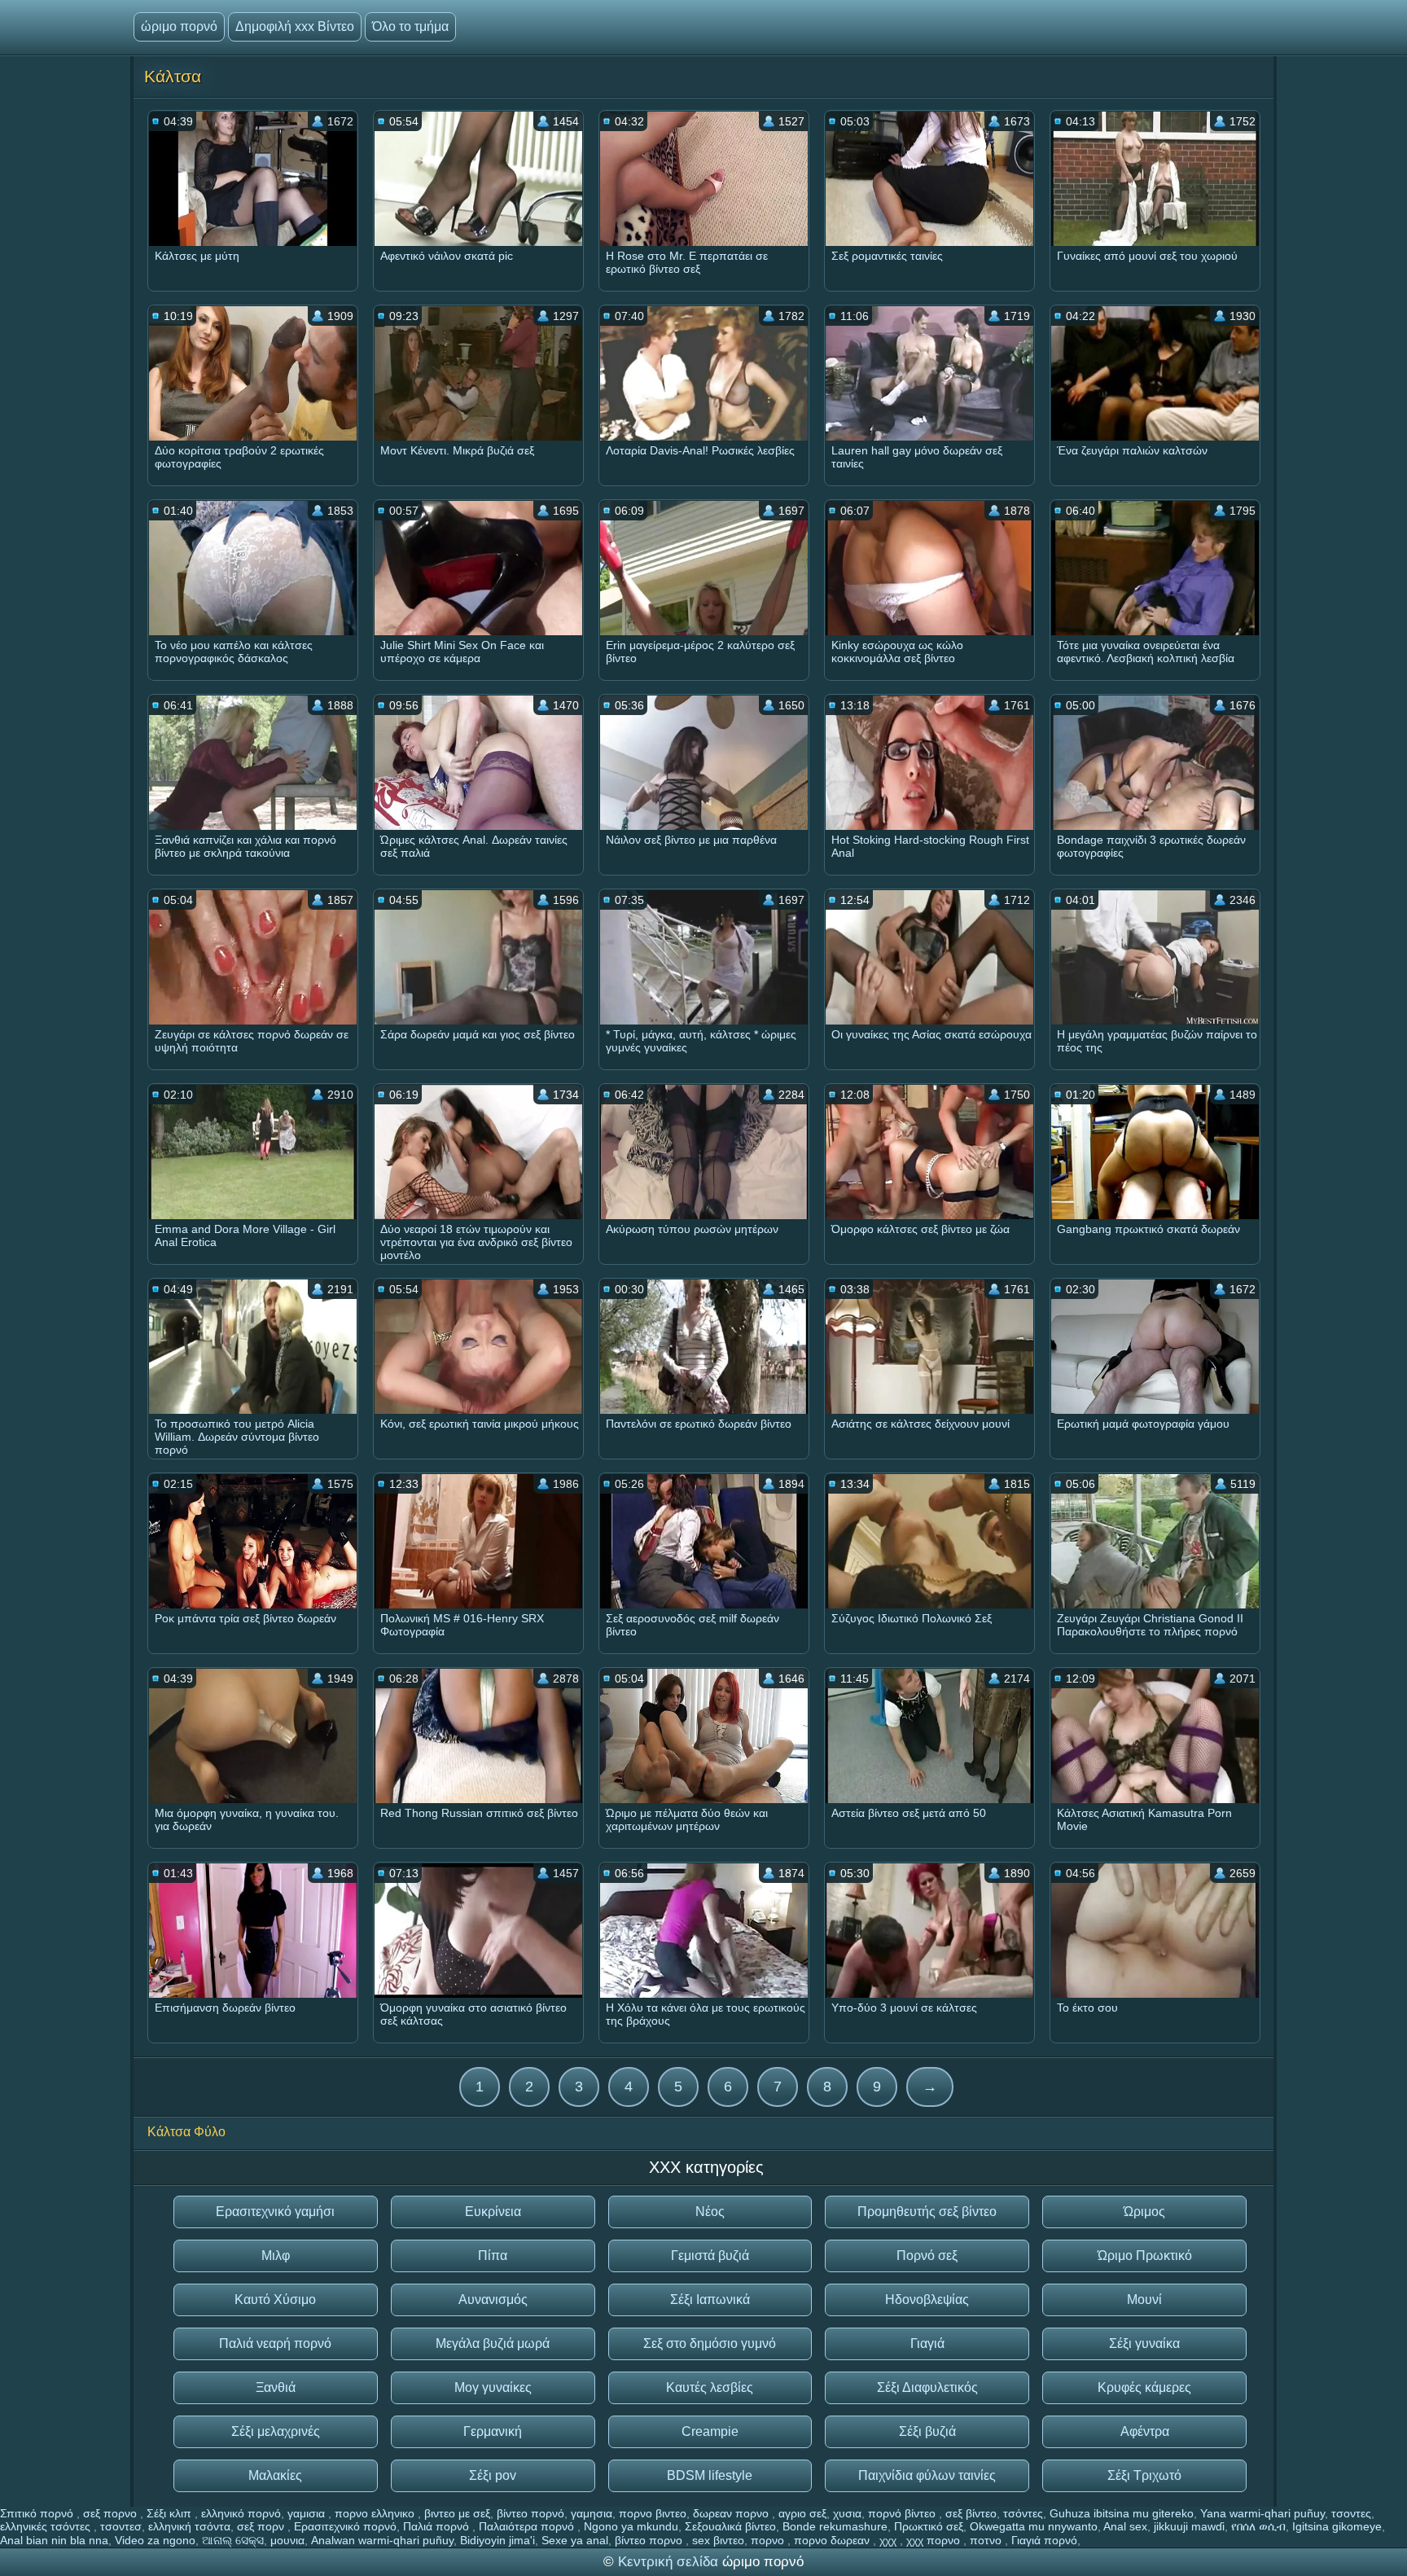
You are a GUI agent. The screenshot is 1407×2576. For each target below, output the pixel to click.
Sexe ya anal (575, 2540)
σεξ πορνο (112, 2513)
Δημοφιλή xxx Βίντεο (295, 26)
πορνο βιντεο (653, 2513)
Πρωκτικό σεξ (929, 2526)
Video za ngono (155, 2540)
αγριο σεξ (802, 2513)
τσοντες (1351, 2513)
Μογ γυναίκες (493, 2387)
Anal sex (1125, 2526)
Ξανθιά (276, 2387)
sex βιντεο (718, 2540)
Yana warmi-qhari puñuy (1262, 2513)
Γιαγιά (927, 2343)
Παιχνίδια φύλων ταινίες (927, 2475)
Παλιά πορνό (438, 2526)
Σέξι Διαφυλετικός (927, 2387)
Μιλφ (276, 2256)
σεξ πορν (262, 2526)
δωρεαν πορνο (732, 2513)
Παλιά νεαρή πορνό (275, 2343)
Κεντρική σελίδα (670, 2562)
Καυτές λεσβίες (710, 2387)
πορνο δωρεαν (833, 2540)
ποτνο (987, 2540)
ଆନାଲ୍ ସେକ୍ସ (233, 2540)
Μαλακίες (275, 2475)
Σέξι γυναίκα (1144, 2343)
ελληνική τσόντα (189, 2526)
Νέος (710, 2212)
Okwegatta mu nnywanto (1034, 2526)
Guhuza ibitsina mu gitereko (1122, 2513)
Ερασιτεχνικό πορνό (345, 2526)
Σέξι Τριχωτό (1144, 2475)
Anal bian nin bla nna (54, 2540)
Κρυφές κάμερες (1144, 2387)
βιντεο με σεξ (457, 2513)
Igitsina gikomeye (1337, 2526)
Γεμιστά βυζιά (710, 2256)
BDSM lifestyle (710, 2475)
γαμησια (592, 2513)
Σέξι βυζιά (927, 2431)
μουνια (287, 2540)
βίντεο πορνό (530, 2513)
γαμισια (308, 2513)
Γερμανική (493, 2431)
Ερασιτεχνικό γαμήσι (275, 2212)
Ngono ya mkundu (631, 2526)
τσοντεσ (121, 2526)
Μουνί (1144, 2300)
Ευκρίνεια (493, 2212)
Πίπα (493, 2256)
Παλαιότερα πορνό (528, 2526)
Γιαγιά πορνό (1044, 2540)
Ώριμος (1144, 2212)
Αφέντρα (1145, 2431)
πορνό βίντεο (903, 2513)
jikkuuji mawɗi (1189, 2526)
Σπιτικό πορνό (38, 2513)
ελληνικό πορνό (241, 2513)
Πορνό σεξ (927, 2256)
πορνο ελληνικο (376, 2513)
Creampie (710, 2431)
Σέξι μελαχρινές (276, 2431)
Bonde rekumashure (835, 2526)
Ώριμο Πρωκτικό (1145, 2256)
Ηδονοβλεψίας (927, 2300)
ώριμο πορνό (179, 26)
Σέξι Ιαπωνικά (710, 2300)
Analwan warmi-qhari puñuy (382, 2540)
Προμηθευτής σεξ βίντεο (927, 2212)
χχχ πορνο (935, 2540)
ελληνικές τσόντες (47, 2526)
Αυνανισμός (493, 2300)
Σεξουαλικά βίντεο (730, 2526)
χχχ (890, 2540)
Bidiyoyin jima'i (497, 2540)
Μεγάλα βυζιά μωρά (493, 2343)
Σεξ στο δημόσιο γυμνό (710, 2343)
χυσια (847, 2513)
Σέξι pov (493, 2475)
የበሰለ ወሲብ (1258, 2526)
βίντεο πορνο (650, 2540)
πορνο (769, 2540)
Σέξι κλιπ (171, 2513)
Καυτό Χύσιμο (275, 2300)
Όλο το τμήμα (410, 26)
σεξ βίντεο (971, 2513)
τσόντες (1023, 2513)
